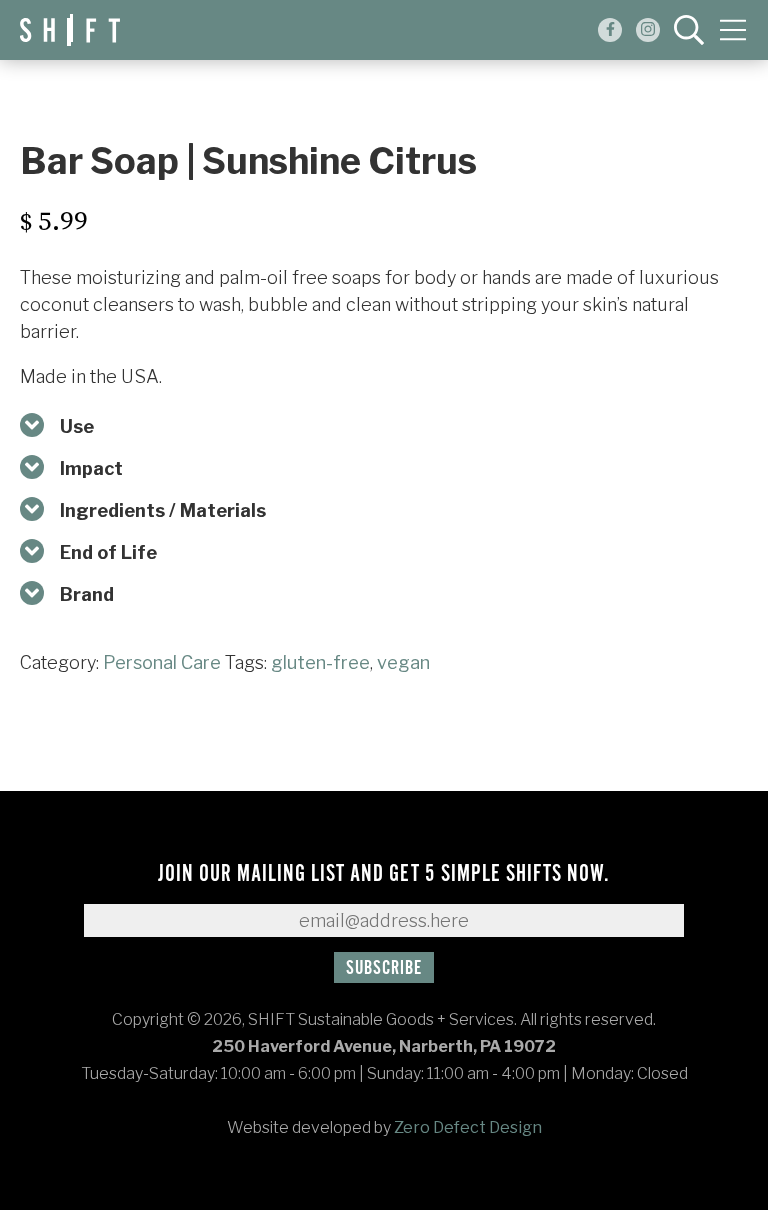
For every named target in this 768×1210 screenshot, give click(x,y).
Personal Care (162, 662)
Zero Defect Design (468, 1127)
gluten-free (320, 662)
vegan (403, 662)
